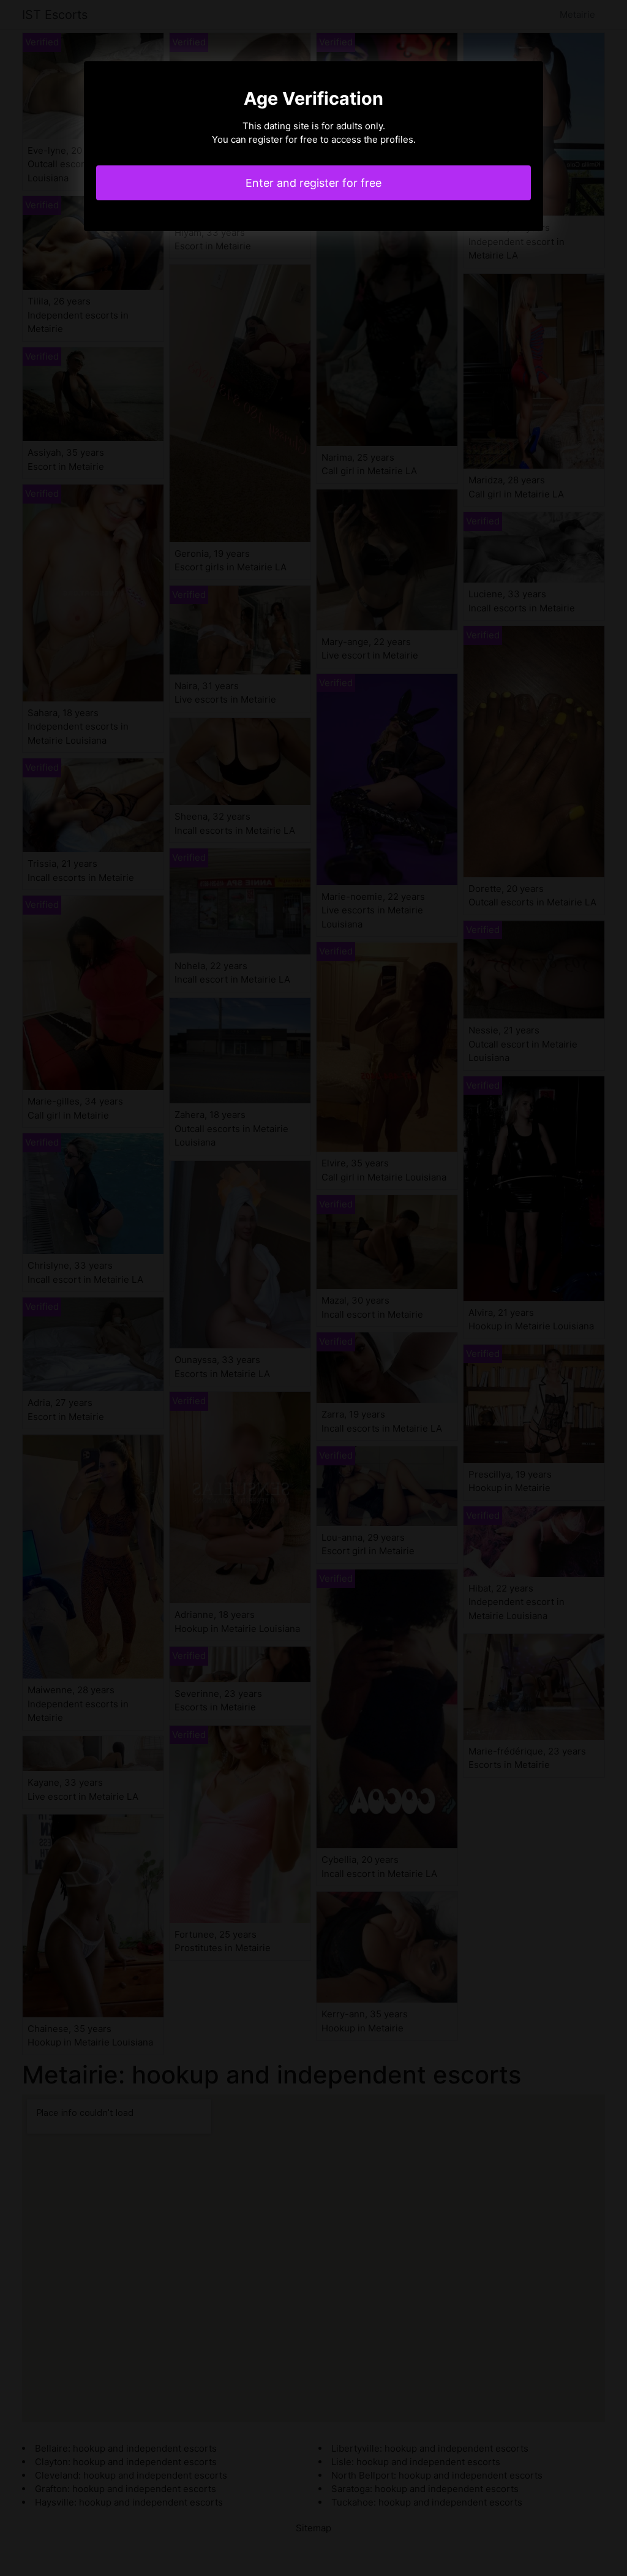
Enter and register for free (313, 183)
